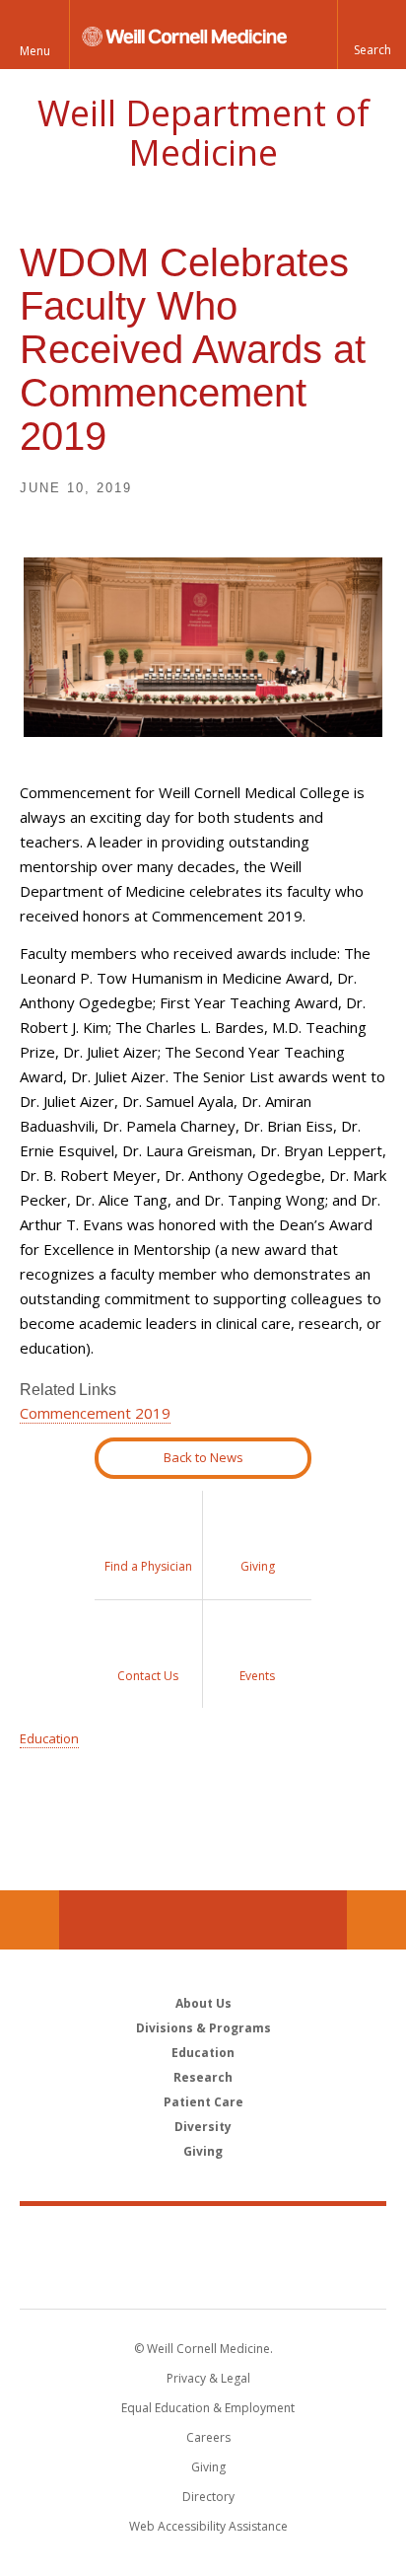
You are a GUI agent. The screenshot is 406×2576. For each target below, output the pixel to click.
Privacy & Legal (208, 2378)
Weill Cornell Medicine (203, 2236)
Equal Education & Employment (208, 2408)
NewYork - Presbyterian (203, 2277)
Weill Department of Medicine (203, 133)
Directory (208, 2497)
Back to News (203, 1457)
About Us (203, 2003)
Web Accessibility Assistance (208, 2526)
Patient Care (203, 2102)
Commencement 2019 (95, 1413)
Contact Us (376, 1920)
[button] (372, 35)
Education (49, 1738)
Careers (208, 2437)
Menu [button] (35, 51)
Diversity (203, 2127)
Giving (203, 2151)
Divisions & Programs (203, 2028)
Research (203, 2077)
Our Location (30, 1920)
